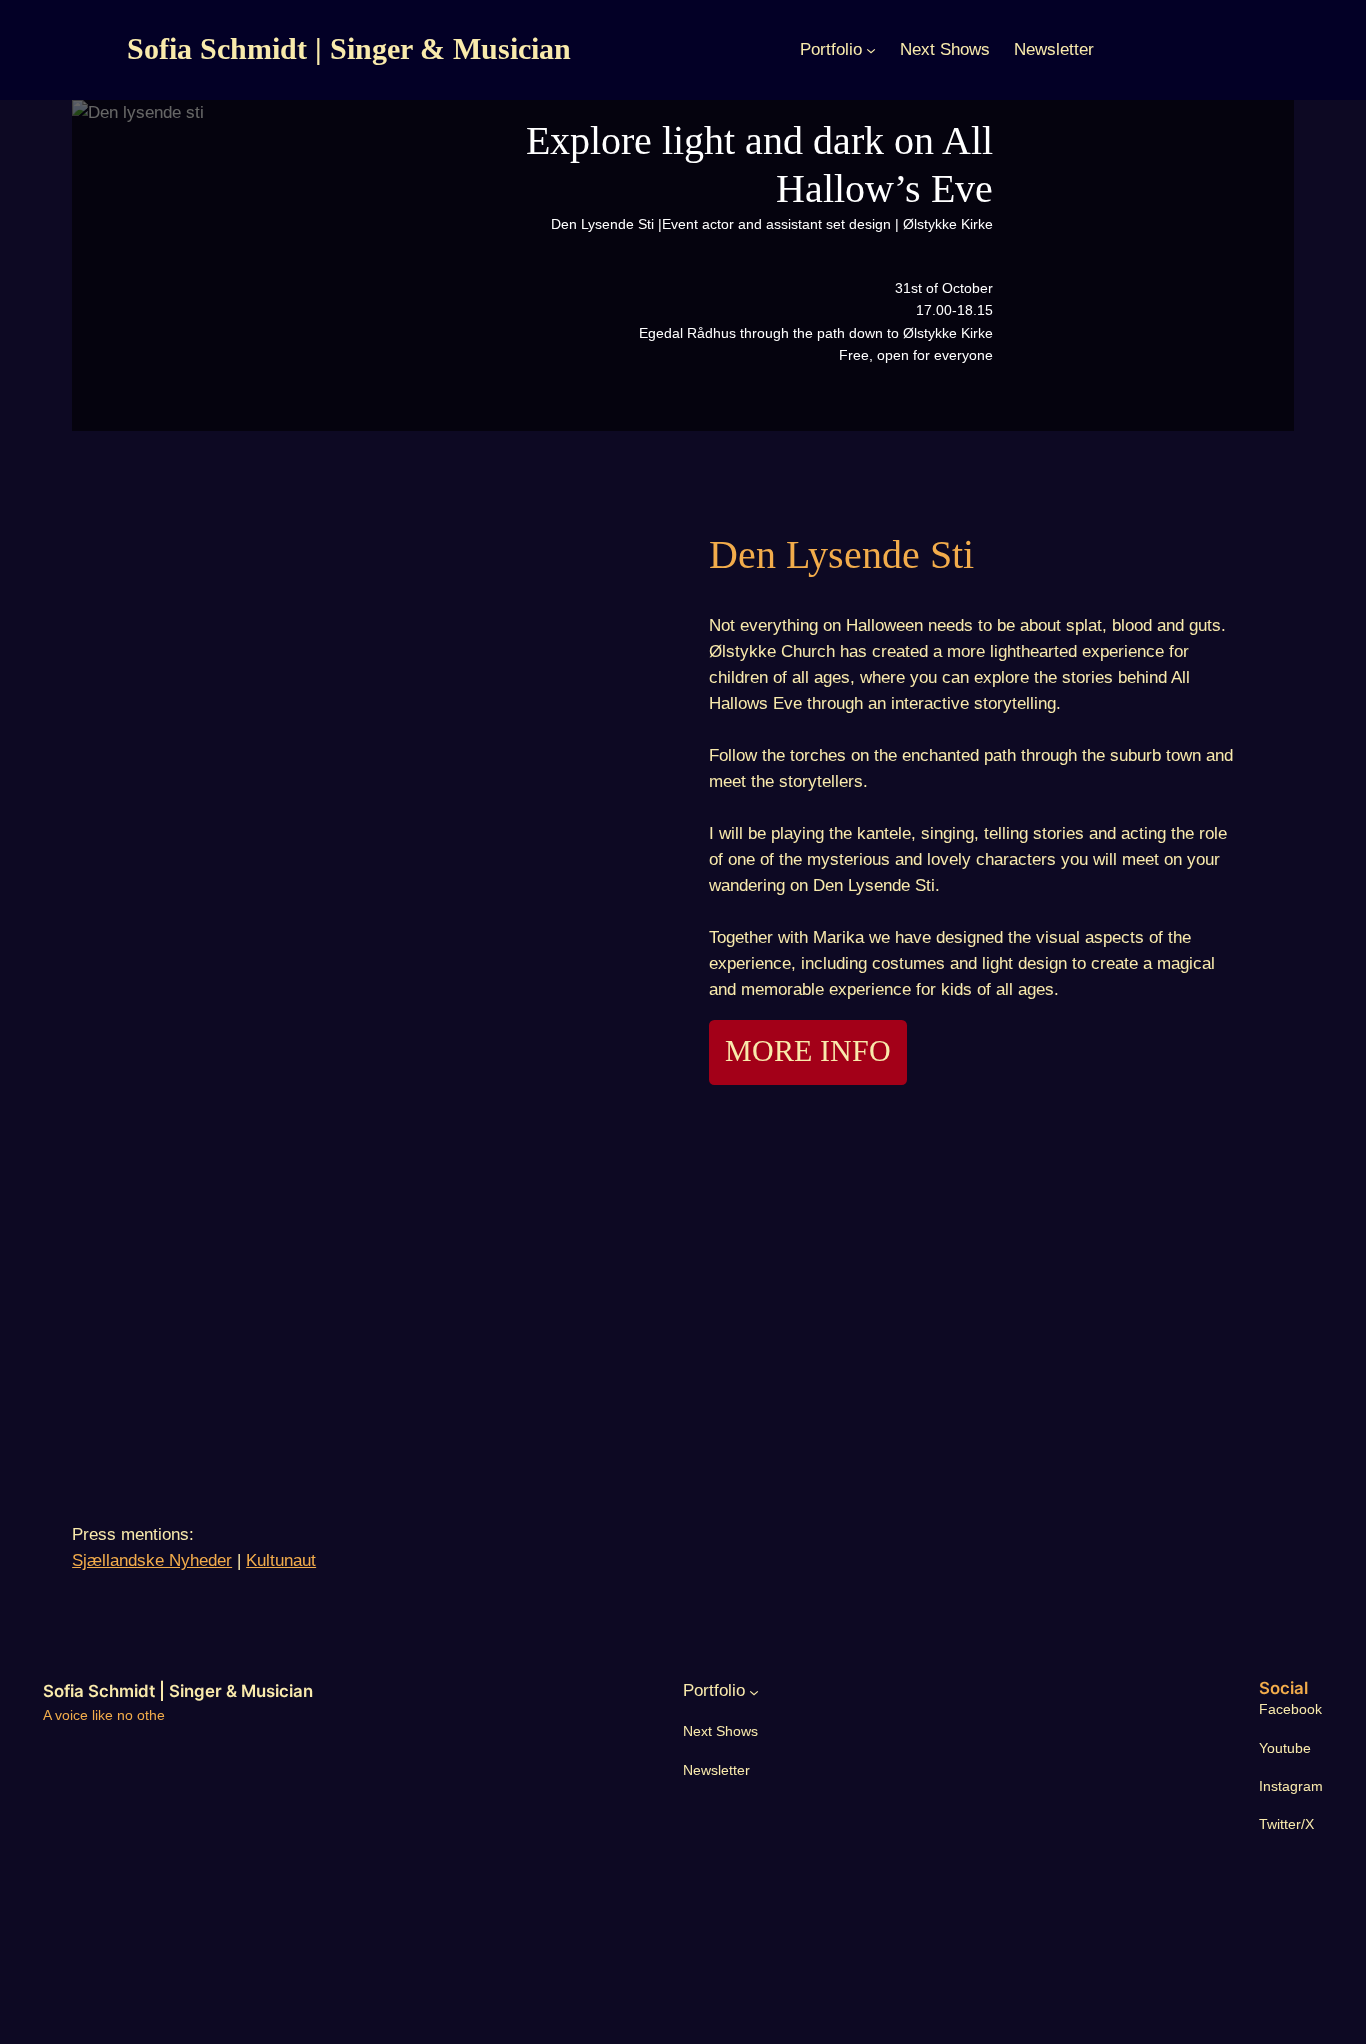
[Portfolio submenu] (871, 50)
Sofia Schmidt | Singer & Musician (349, 49)
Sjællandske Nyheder (152, 1560)
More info (808, 1051)
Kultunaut (281, 1560)
